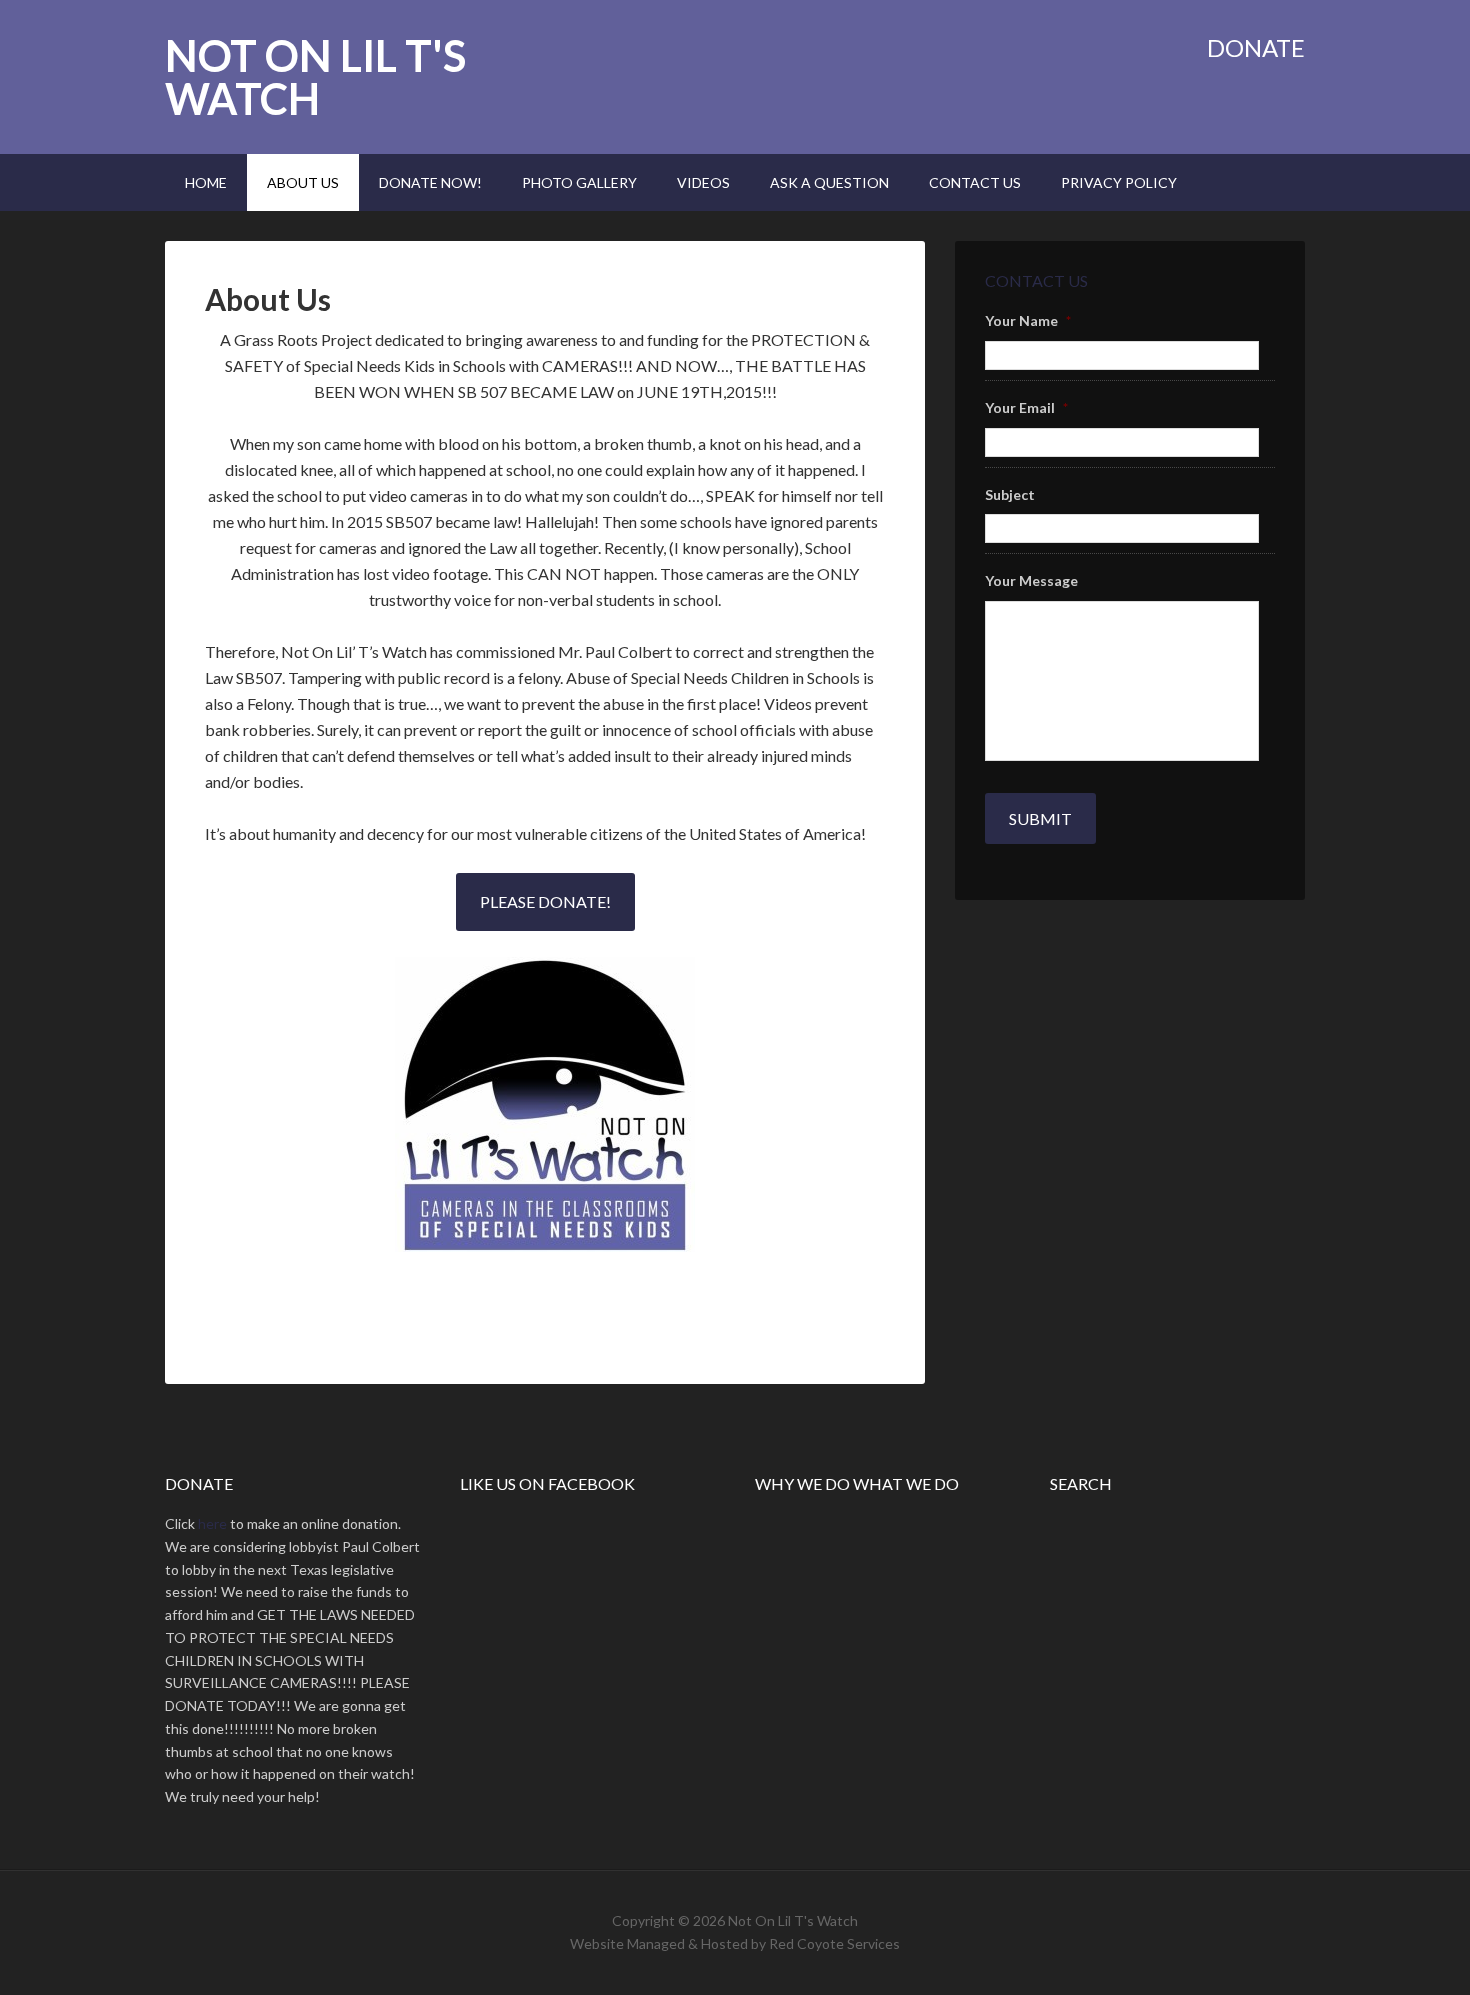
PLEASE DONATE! (545, 901)
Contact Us (975, 182)
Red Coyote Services (834, 1943)
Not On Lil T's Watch (315, 77)
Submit (1040, 818)
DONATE (1256, 47)
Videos (703, 182)
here (212, 1523)
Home (206, 182)
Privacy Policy (1119, 182)
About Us (303, 182)
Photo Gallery (579, 182)
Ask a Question (829, 182)
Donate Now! (430, 182)
